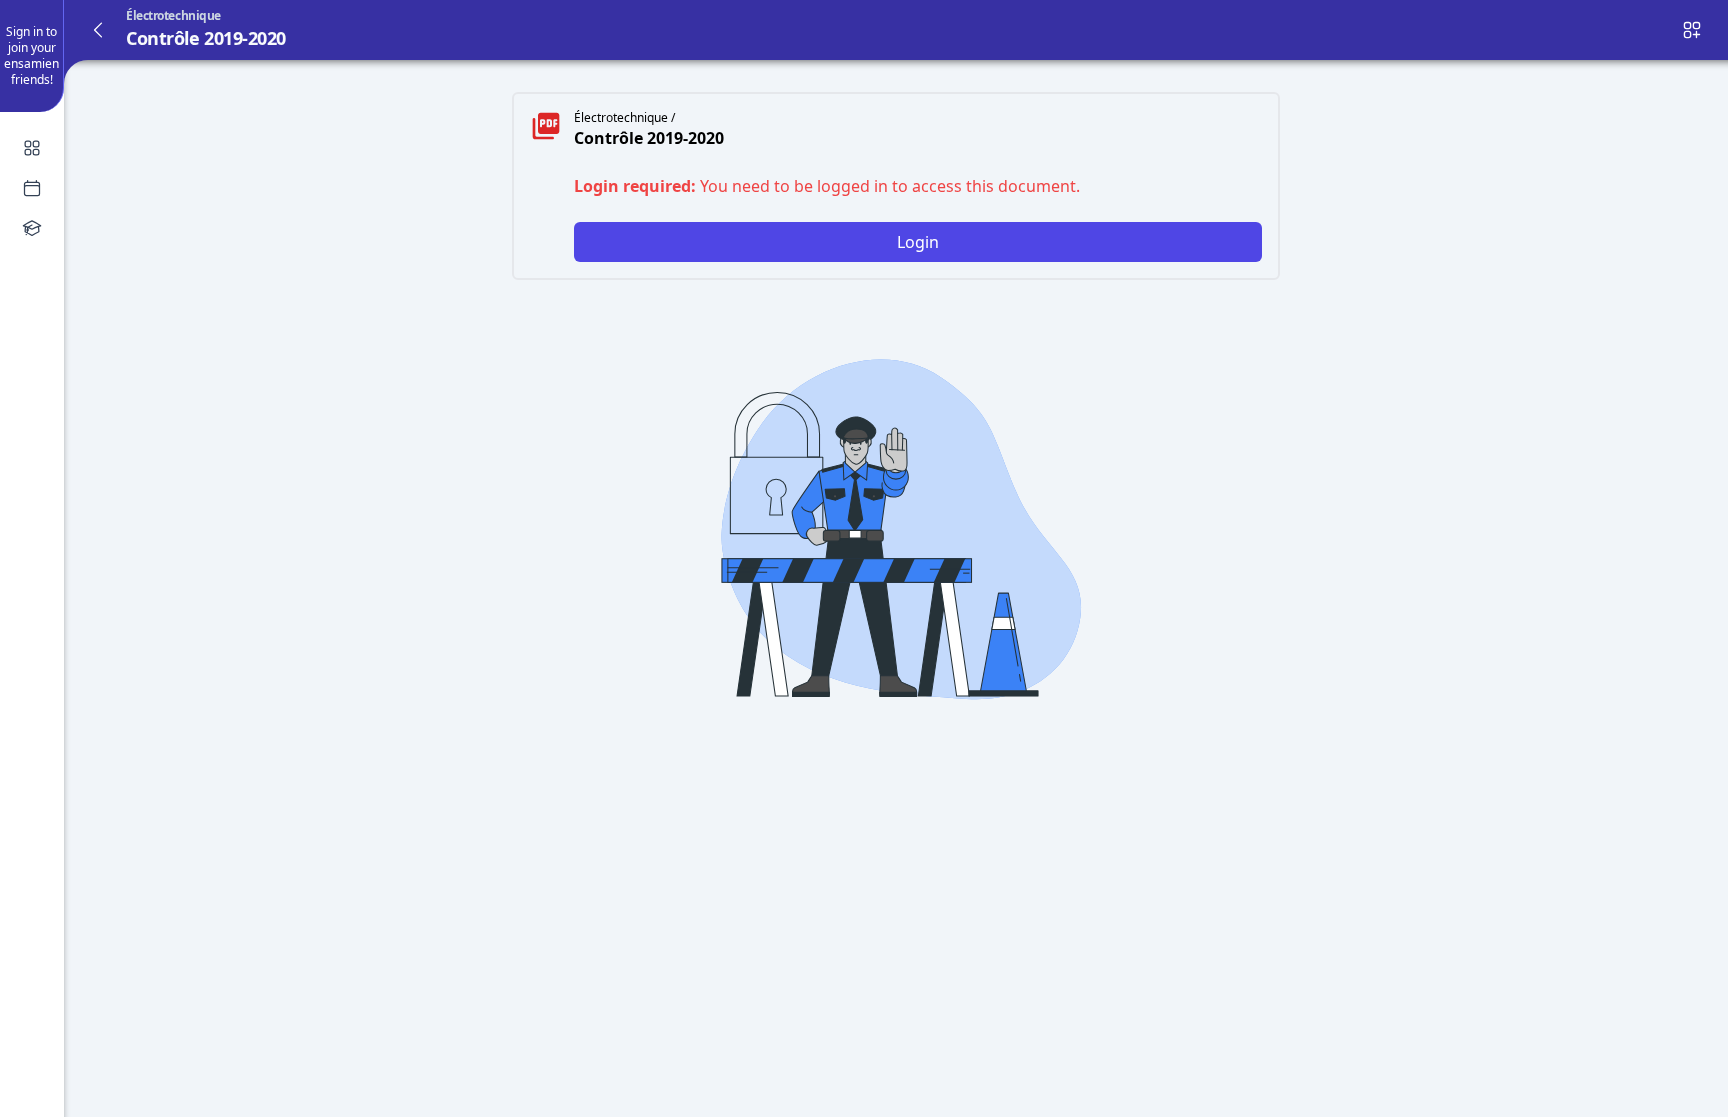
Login (918, 242)
